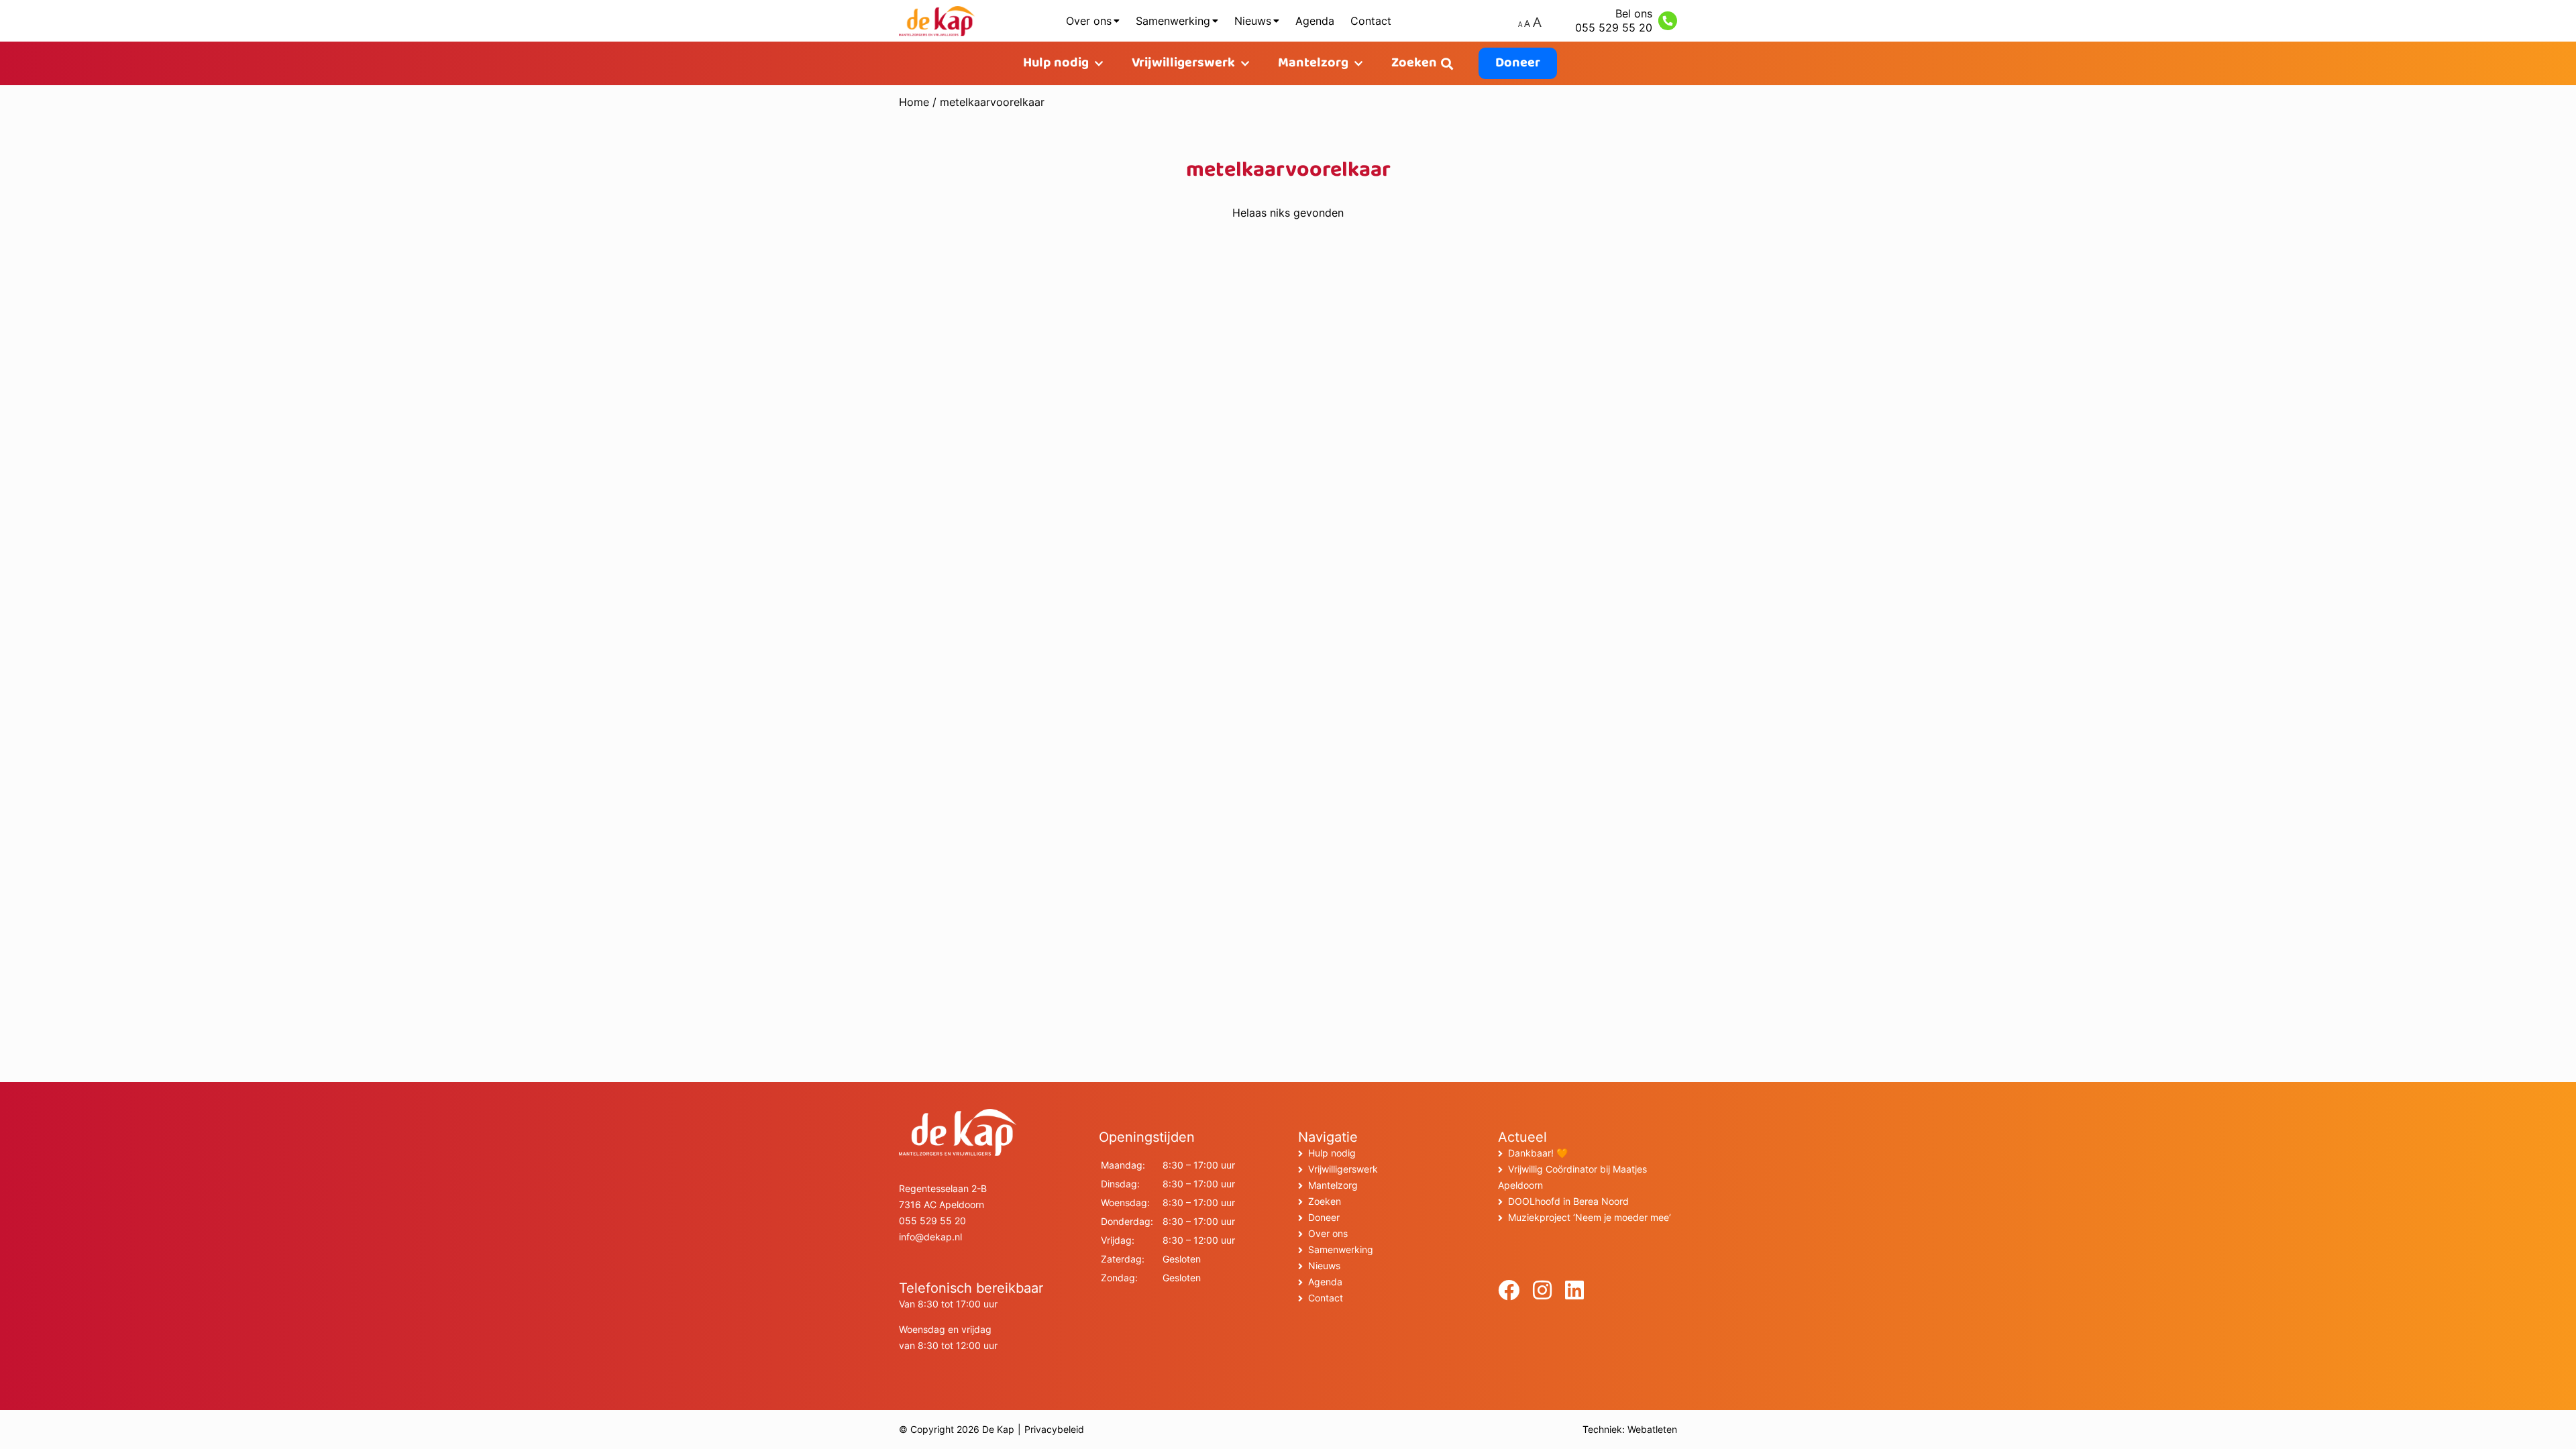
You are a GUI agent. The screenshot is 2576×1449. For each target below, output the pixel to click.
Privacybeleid (1054, 1429)
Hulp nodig (1056, 63)
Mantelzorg (1313, 63)
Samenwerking (1173, 21)
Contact (1371, 21)
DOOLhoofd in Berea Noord (1568, 1201)
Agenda (1315, 21)
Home (914, 102)
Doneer (1518, 63)
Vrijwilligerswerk (1183, 63)
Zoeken (1414, 63)
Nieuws (1253, 21)
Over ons (1089, 21)
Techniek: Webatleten (1630, 1429)
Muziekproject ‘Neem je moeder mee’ (1590, 1217)
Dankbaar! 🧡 (1538, 1153)
